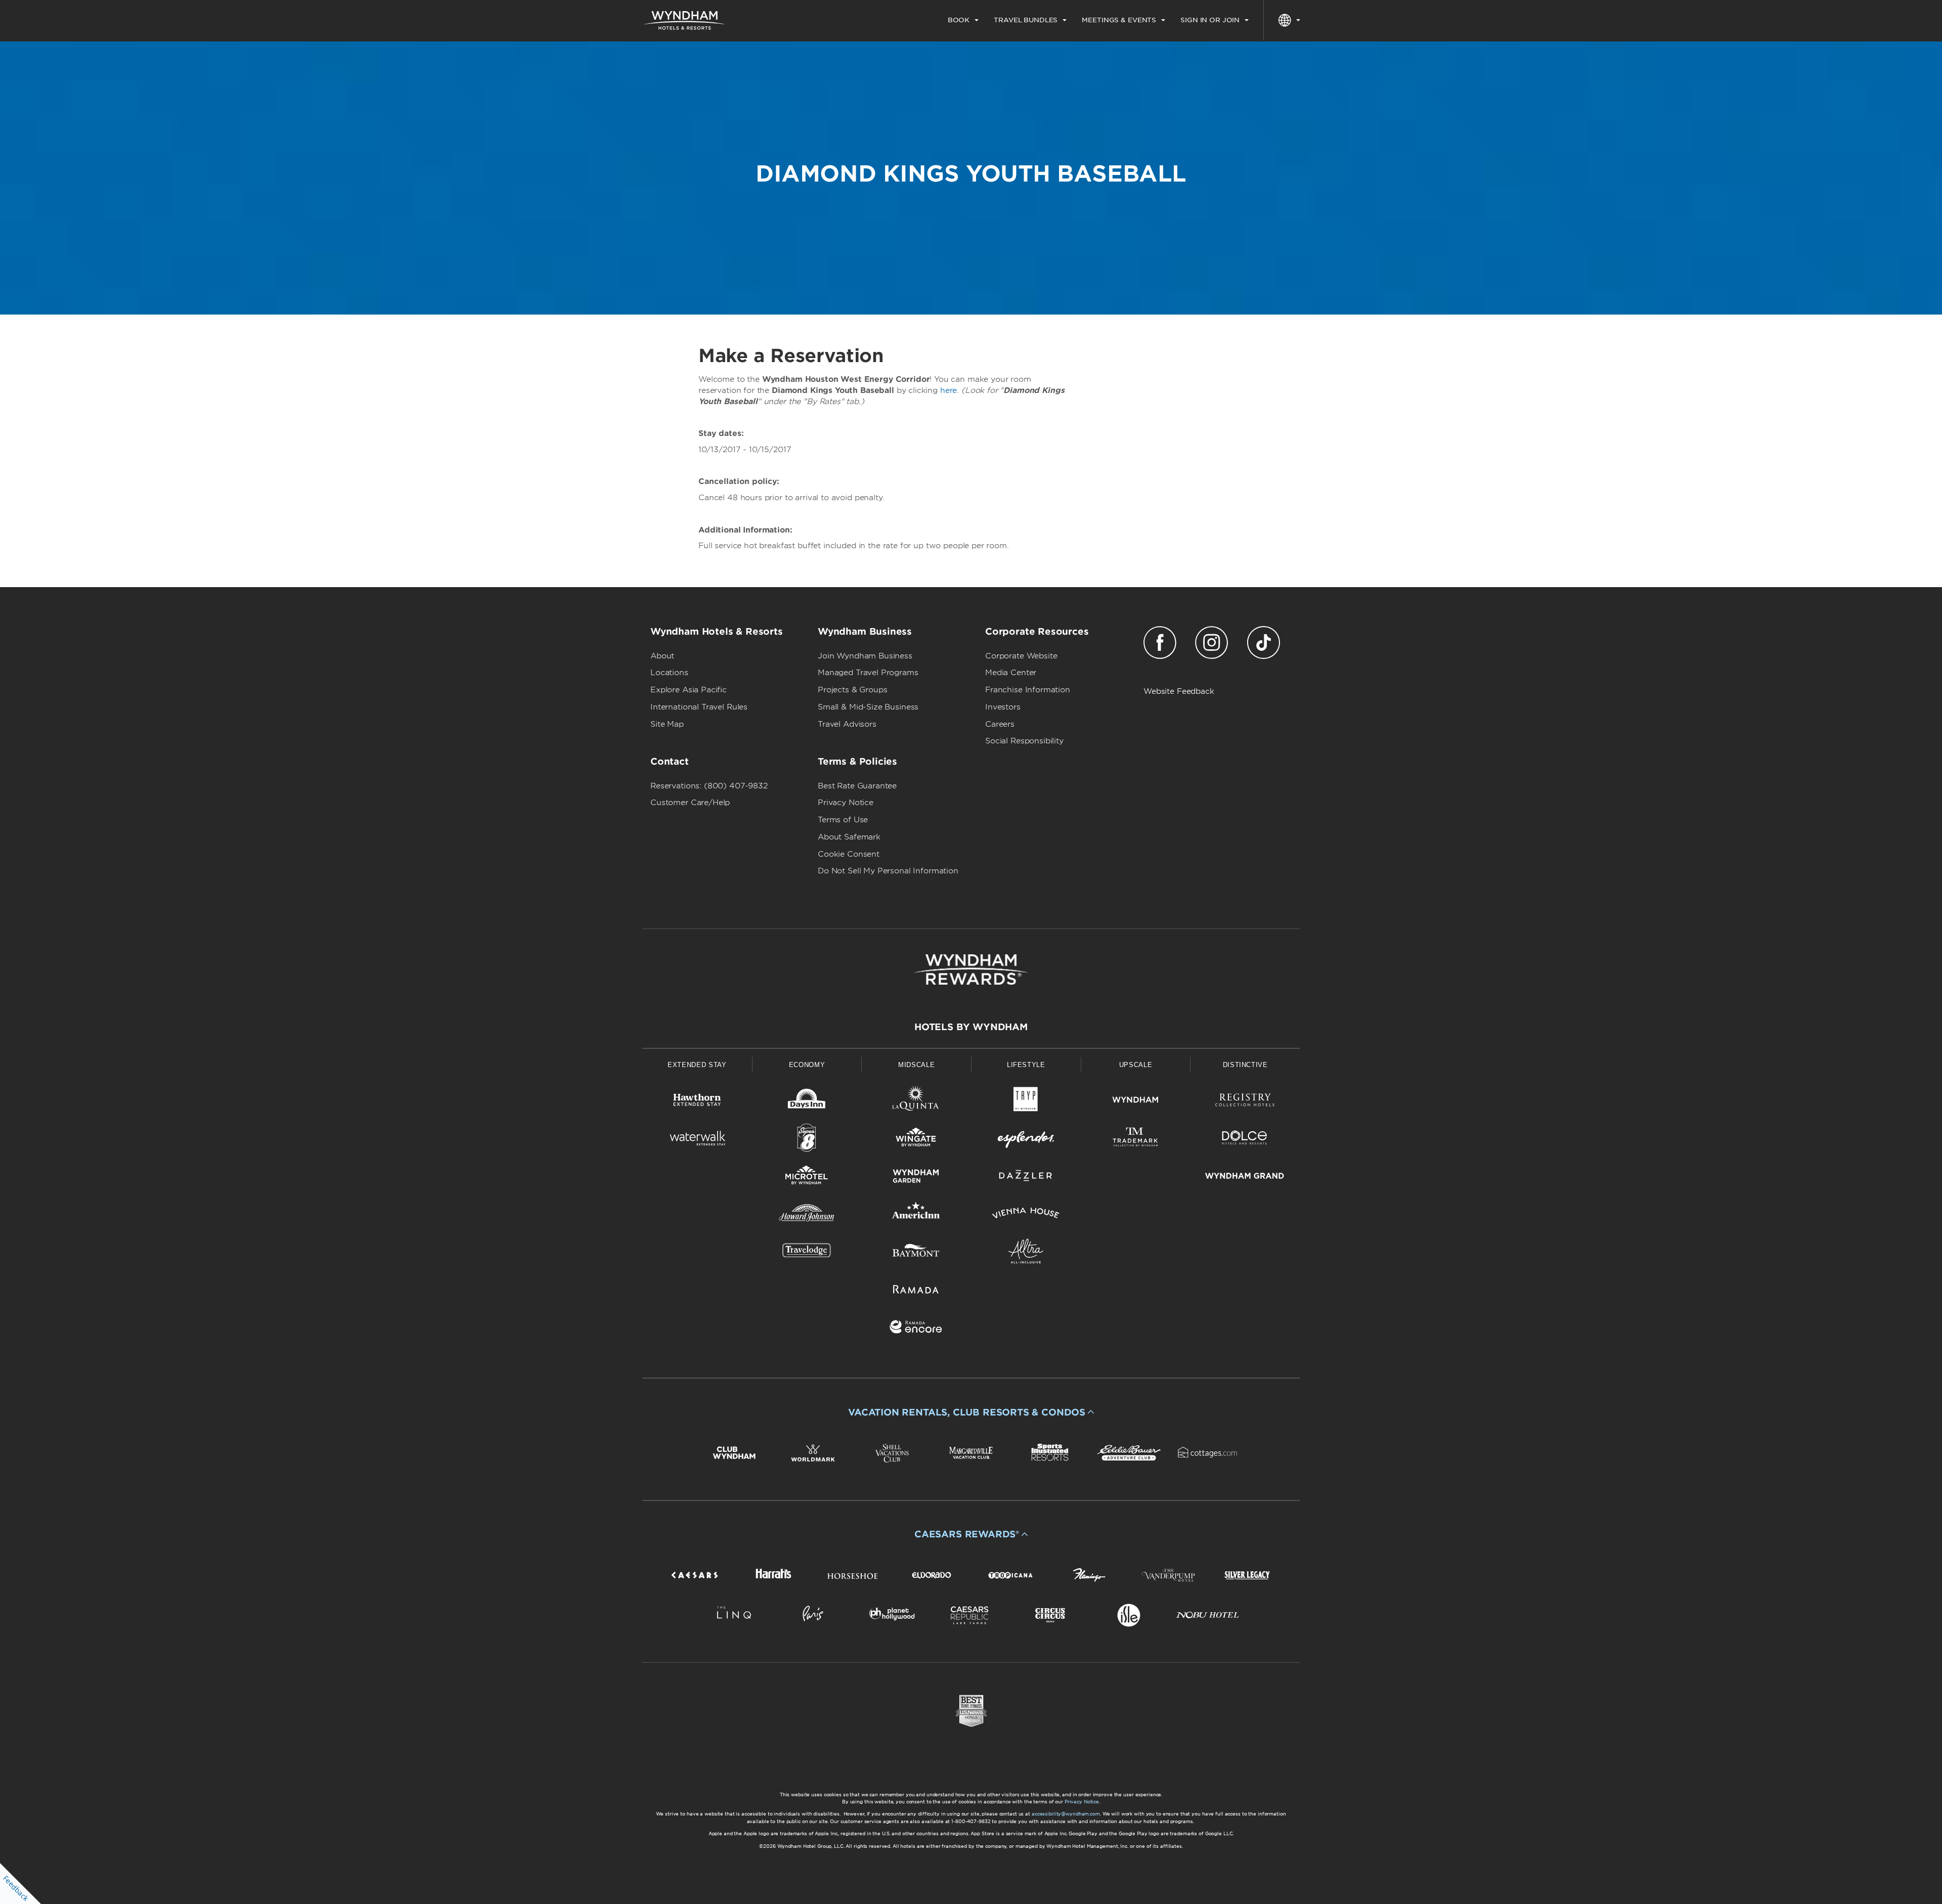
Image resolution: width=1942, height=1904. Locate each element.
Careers (1000, 724)
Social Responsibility (1024, 741)
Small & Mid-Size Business (868, 707)
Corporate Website (1021, 656)
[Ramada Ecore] (916, 1329)
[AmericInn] (916, 1215)
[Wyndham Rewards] (971, 969)
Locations (669, 673)
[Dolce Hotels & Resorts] (1245, 1140)
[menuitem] (963, 20)
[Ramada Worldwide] (916, 1291)
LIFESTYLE (1026, 1065)
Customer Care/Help (690, 803)
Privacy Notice (846, 803)
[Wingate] (916, 1140)
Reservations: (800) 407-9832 (709, 786)
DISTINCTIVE (1245, 1065)
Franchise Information (1028, 690)
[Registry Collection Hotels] (1245, 1102)
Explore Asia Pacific (689, 690)
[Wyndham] (1136, 1102)
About (662, 656)
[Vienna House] (1026, 1215)
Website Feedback (1179, 691)
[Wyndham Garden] (916, 1178)
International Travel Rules (699, 707)
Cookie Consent (849, 854)
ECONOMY (807, 1065)
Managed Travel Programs (868, 673)
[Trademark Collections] (1136, 1140)
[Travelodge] (807, 1253)
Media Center (1011, 673)
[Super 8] (807, 1140)
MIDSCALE (916, 1065)
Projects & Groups (852, 690)
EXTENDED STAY (697, 1065)
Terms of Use (843, 820)
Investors (1003, 707)
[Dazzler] (1026, 1178)
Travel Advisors (847, 724)
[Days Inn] (807, 1102)
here (948, 390)
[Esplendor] (1026, 1140)
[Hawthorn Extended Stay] (697, 1102)
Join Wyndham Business (865, 656)
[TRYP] (1026, 1102)
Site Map (667, 724)
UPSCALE (1136, 1065)
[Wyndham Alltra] (1026, 1253)
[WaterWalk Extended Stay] (697, 1140)
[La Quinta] (916, 1102)
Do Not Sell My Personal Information (888, 871)
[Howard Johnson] (807, 1215)
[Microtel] (807, 1178)
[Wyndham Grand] (1245, 1178)
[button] (971, 1412)
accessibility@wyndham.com (1066, 1814)
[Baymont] (916, 1253)
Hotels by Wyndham (971, 1027)
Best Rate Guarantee (857, 786)
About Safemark (849, 837)
